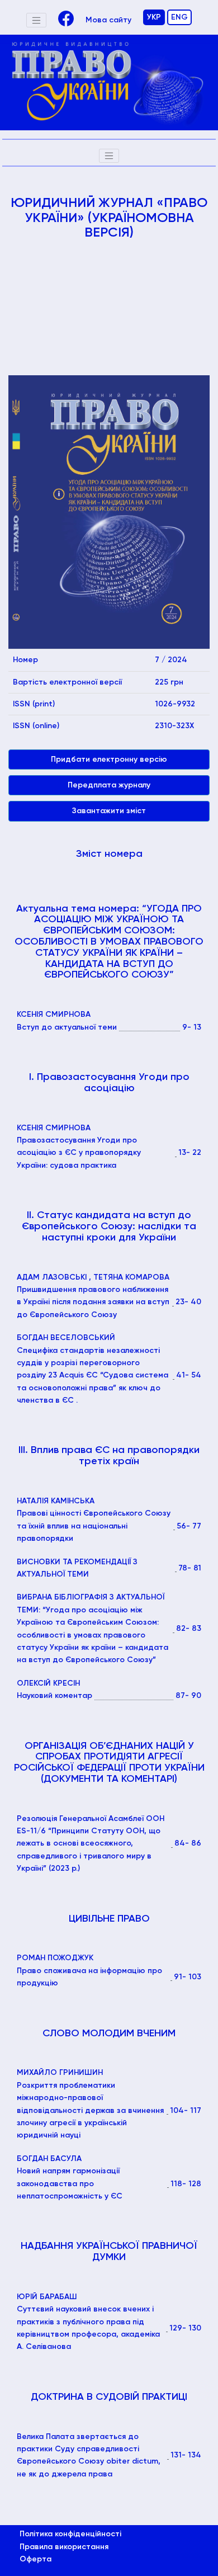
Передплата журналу (109, 785)
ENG (179, 17)
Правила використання (64, 2547)
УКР (154, 17)
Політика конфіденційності (70, 2534)
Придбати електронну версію (109, 759)
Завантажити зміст (109, 811)
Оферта (35, 2559)
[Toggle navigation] (36, 20)
